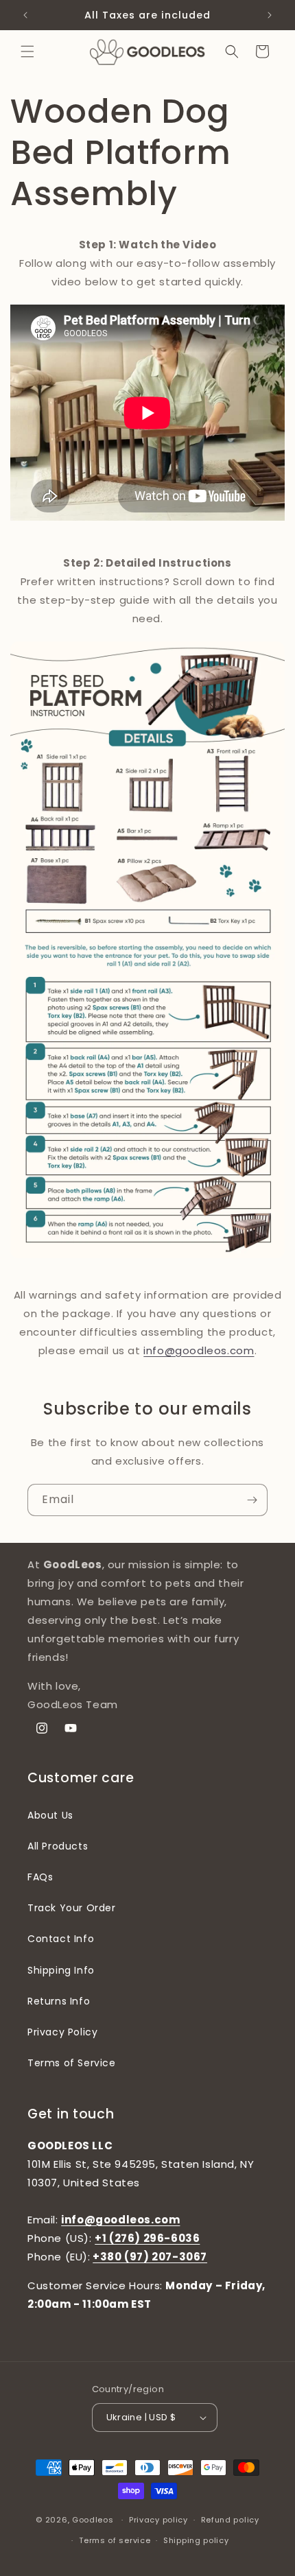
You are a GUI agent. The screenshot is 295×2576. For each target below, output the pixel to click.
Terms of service (115, 2540)
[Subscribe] (252, 1500)
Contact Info (61, 1939)
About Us (50, 1815)
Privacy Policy (62, 2032)
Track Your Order (72, 1908)
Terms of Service (72, 2063)
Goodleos (93, 2520)
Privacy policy (158, 2520)
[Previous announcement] (25, 15)
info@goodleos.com (199, 1350)
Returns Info (59, 2001)
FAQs (40, 1877)
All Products (58, 1846)
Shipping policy (196, 2540)
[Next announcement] (270, 15)
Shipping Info (61, 1970)
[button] (27, 51)
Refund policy (230, 2520)
